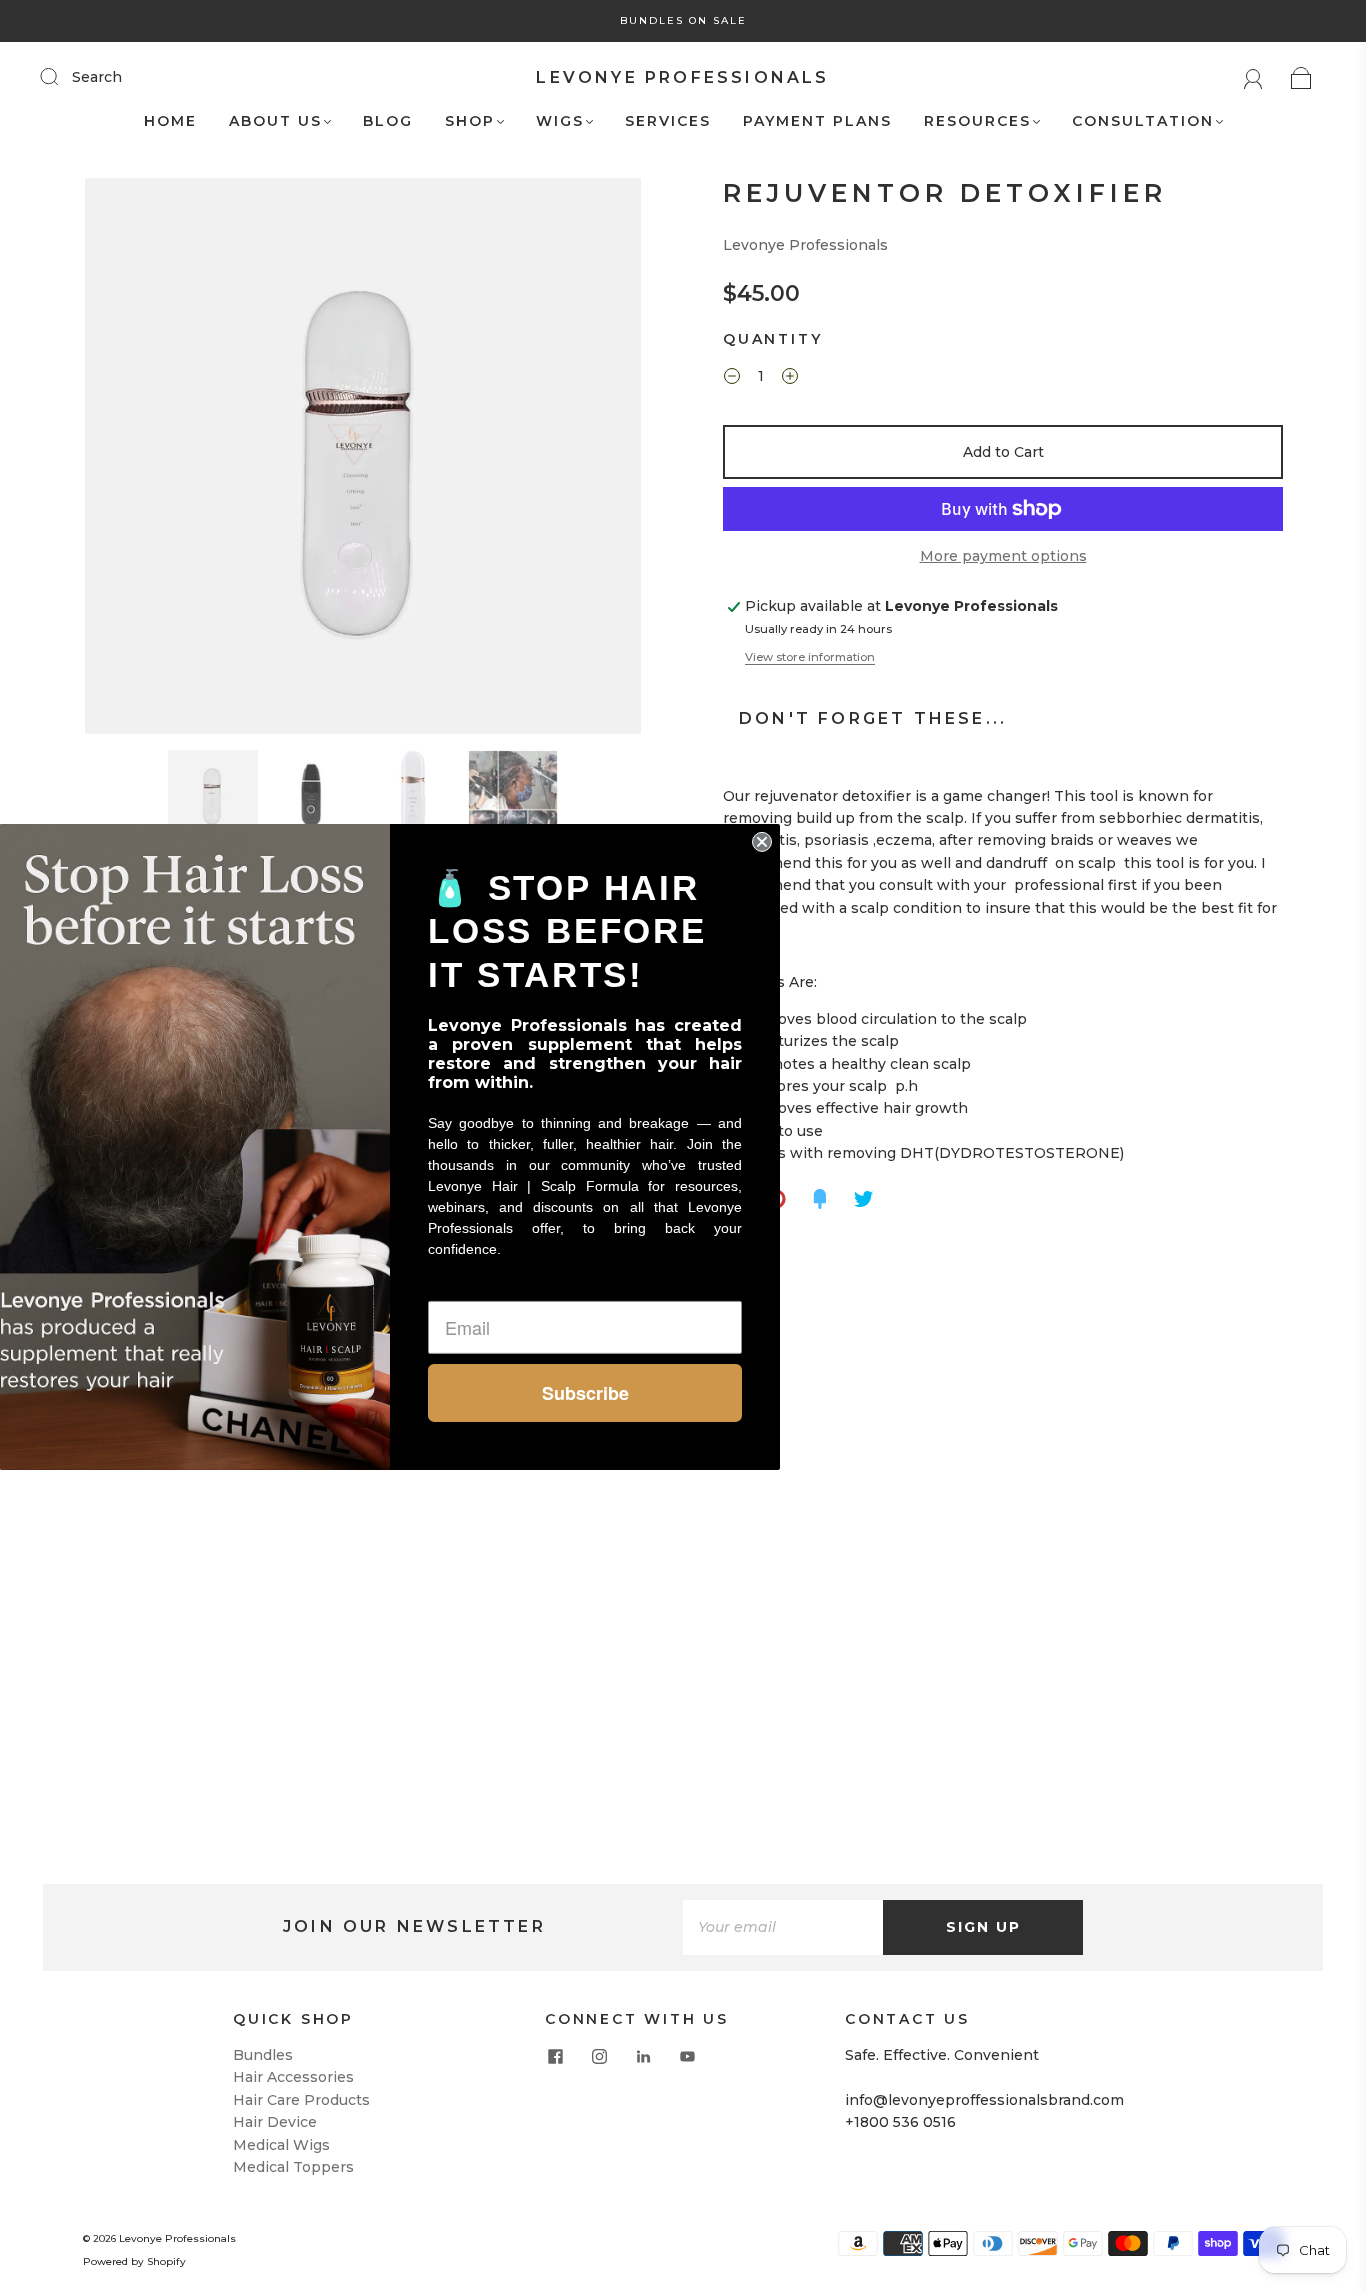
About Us (275, 121)
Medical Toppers (293, 2167)
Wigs (560, 121)
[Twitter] (864, 1199)
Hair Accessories (293, 2077)
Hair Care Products (301, 2100)
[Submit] (62, 76)
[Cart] (1301, 77)
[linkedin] (643, 2056)
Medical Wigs (281, 2145)
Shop (470, 121)
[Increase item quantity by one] (790, 379)
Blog (388, 121)
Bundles (263, 2055)
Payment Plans (817, 121)
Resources (977, 121)
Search (97, 77)
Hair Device (275, 2122)
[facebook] (555, 2056)
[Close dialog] (762, 841)
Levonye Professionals (682, 77)
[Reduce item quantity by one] (732, 379)
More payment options (1003, 556)
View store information (810, 657)
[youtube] (687, 2056)
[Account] (1253, 77)
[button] (140, 460)
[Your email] (783, 1927)
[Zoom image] (363, 460)
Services (668, 121)
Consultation (1143, 121)
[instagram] (599, 2056)
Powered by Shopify (134, 2261)
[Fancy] (820, 1199)
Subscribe (585, 1393)
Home (170, 121)
